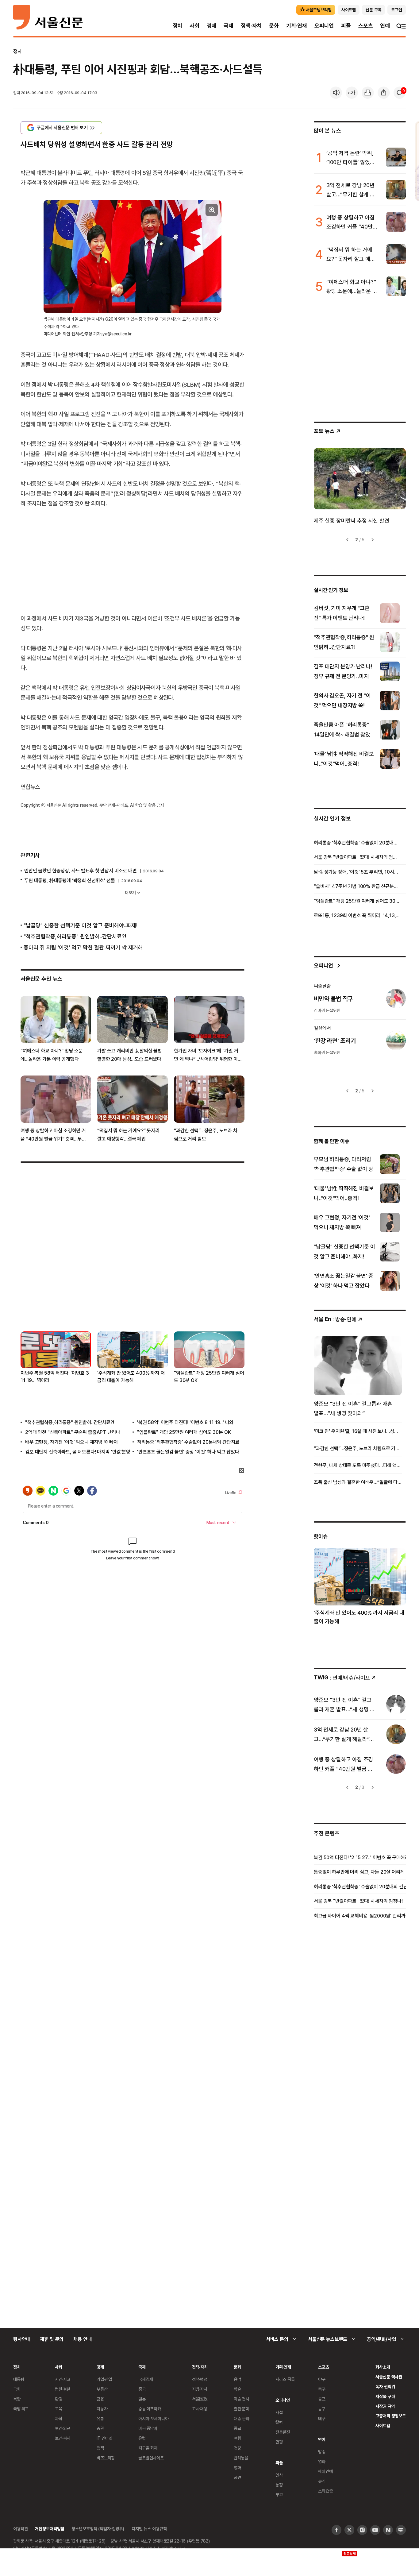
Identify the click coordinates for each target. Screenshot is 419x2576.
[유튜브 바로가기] (375, 2530)
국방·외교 (21, 2409)
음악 (237, 2379)
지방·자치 (200, 2389)
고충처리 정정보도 (391, 2416)
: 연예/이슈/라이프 (342, 1677)
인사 (279, 2475)
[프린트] (368, 93)
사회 (194, 26)
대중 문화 (242, 2418)
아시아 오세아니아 (154, 2418)
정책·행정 (200, 2379)
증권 (100, 2428)
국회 (17, 2389)
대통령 (19, 2379)
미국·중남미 (148, 2428)
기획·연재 (297, 26)
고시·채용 (200, 2409)
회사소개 (383, 2367)
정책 (100, 2448)
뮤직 (322, 2481)
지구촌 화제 (148, 2448)
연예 (385, 26)
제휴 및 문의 (52, 2339)
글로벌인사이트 (151, 2458)
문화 (274, 26)
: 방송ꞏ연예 (335, 1319)
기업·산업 (104, 2379)
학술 (237, 2389)
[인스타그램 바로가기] (362, 2530)
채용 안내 (82, 2339)
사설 (279, 2412)
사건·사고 (63, 2379)
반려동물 (241, 2458)
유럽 (142, 2438)
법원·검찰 (63, 2389)
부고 (279, 2495)
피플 (346, 26)
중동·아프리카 (150, 2409)
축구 (322, 2389)
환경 (59, 2399)
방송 (322, 2452)
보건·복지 (63, 2438)
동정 (279, 2485)
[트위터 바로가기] (349, 2530)
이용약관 (20, 2529)
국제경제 (146, 2379)
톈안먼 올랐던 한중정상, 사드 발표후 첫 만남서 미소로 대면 (81, 871)
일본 (142, 2399)
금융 (100, 2399)
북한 (17, 2399)
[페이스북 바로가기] (336, 2530)
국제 (229, 26)
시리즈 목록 (285, 2379)
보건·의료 (63, 2428)
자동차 (102, 2409)
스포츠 (365, 26)
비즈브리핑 (106, 2458)
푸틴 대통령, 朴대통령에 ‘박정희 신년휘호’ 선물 (70, 880)
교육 (59, 2409)
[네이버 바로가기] (388, 2530)
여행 (237, 2438)
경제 (212, 26)
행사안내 (22, 2339)
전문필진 (283, 2432)
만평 (279, 2442)
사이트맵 (383, 2425)
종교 (237, 2428)
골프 (322, 2399)
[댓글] (400, 93)
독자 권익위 (385, 2387)
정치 (178, 26)
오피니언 (324, 26)
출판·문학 (241, 2409)
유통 (100, 2418)
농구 (322, 2409)
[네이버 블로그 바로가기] (401, 2530)
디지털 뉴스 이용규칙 (149, 2529)
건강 (237, 2448)
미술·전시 (241, 2399)
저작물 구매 (385, 2396)
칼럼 (279, 2422)
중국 (142, 2389)
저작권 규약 (385, 2406)
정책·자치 (251, 26)
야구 (322, 2379)
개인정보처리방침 (50, 2529)
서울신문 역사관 (389, 2377)
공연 (237, 2477)
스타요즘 (325, 2491)
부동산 (102, 2389)
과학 (59, 2418)
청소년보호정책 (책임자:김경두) (98, 2529)
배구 (322, 2418)
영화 (237, 2468)
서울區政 (200, 2399)
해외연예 (325, 2471)
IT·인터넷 (104, 2438)
